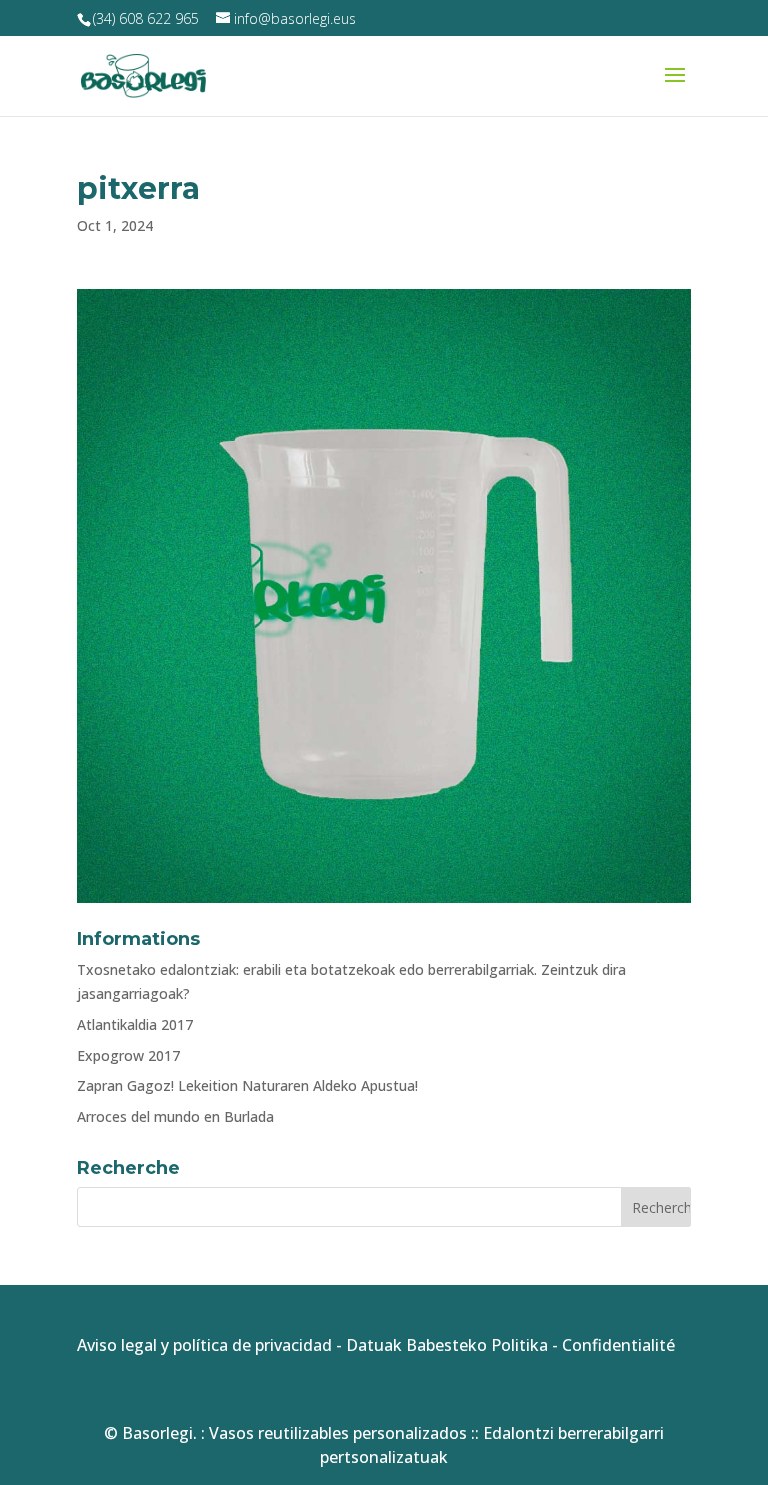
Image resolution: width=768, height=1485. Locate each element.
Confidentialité (618, 1345)
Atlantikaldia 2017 (135, 1024)
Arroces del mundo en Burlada (175, 1116)
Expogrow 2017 (128, 1055)
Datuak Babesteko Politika (447, 1345)
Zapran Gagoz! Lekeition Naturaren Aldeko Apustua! (247, 1085)
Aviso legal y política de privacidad (204, 1345)
